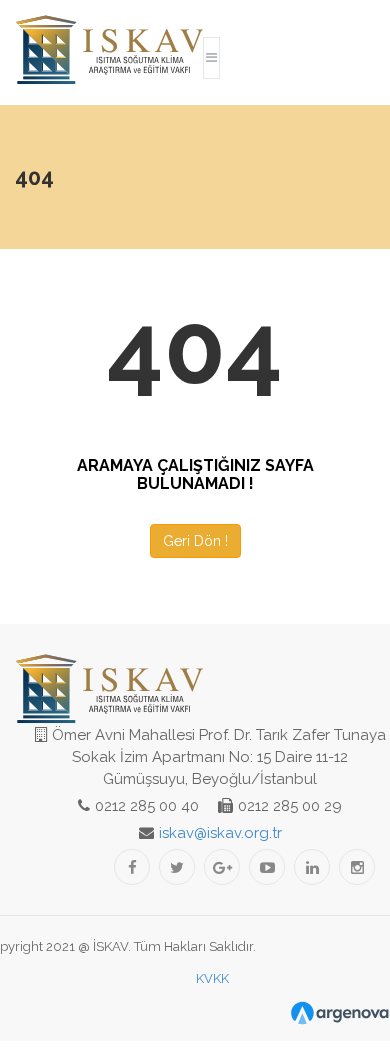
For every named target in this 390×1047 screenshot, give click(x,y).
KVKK (212, 978)
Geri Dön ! (195, 541)
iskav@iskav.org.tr (220, 833)
